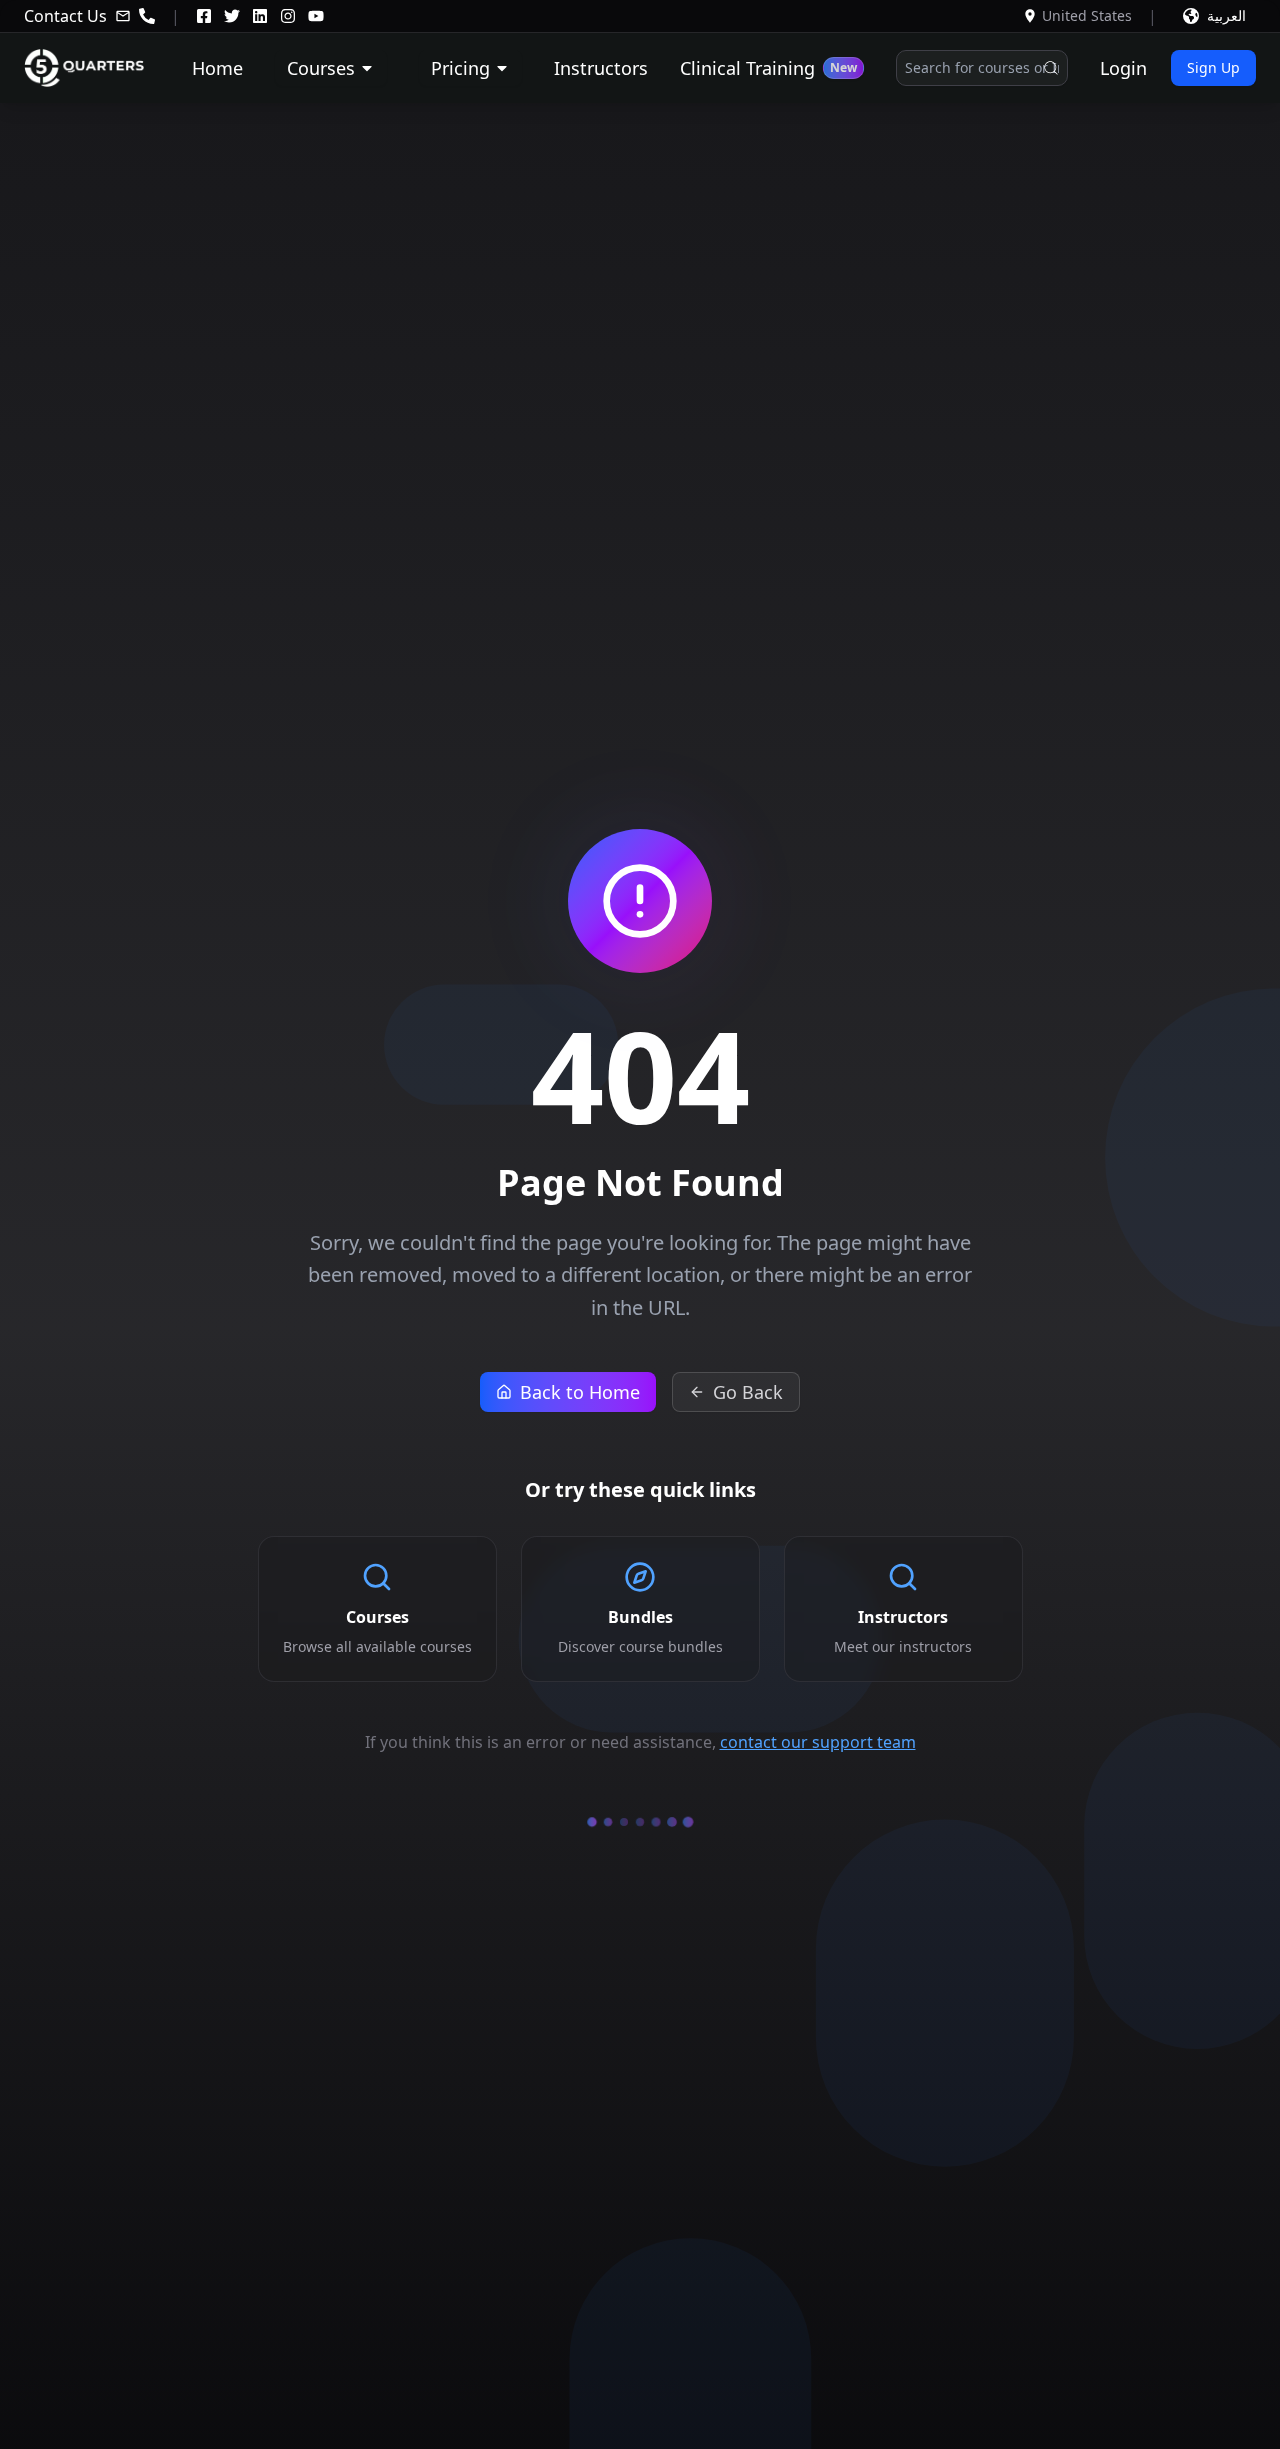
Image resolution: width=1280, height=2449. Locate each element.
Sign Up (1213, 67)
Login (1123, 68)
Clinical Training (768, 68)
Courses (321, 68)
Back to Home (580, 1392)
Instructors (601, 68)
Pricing (460, 68)
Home (217, 68)
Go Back (748, 1392)
